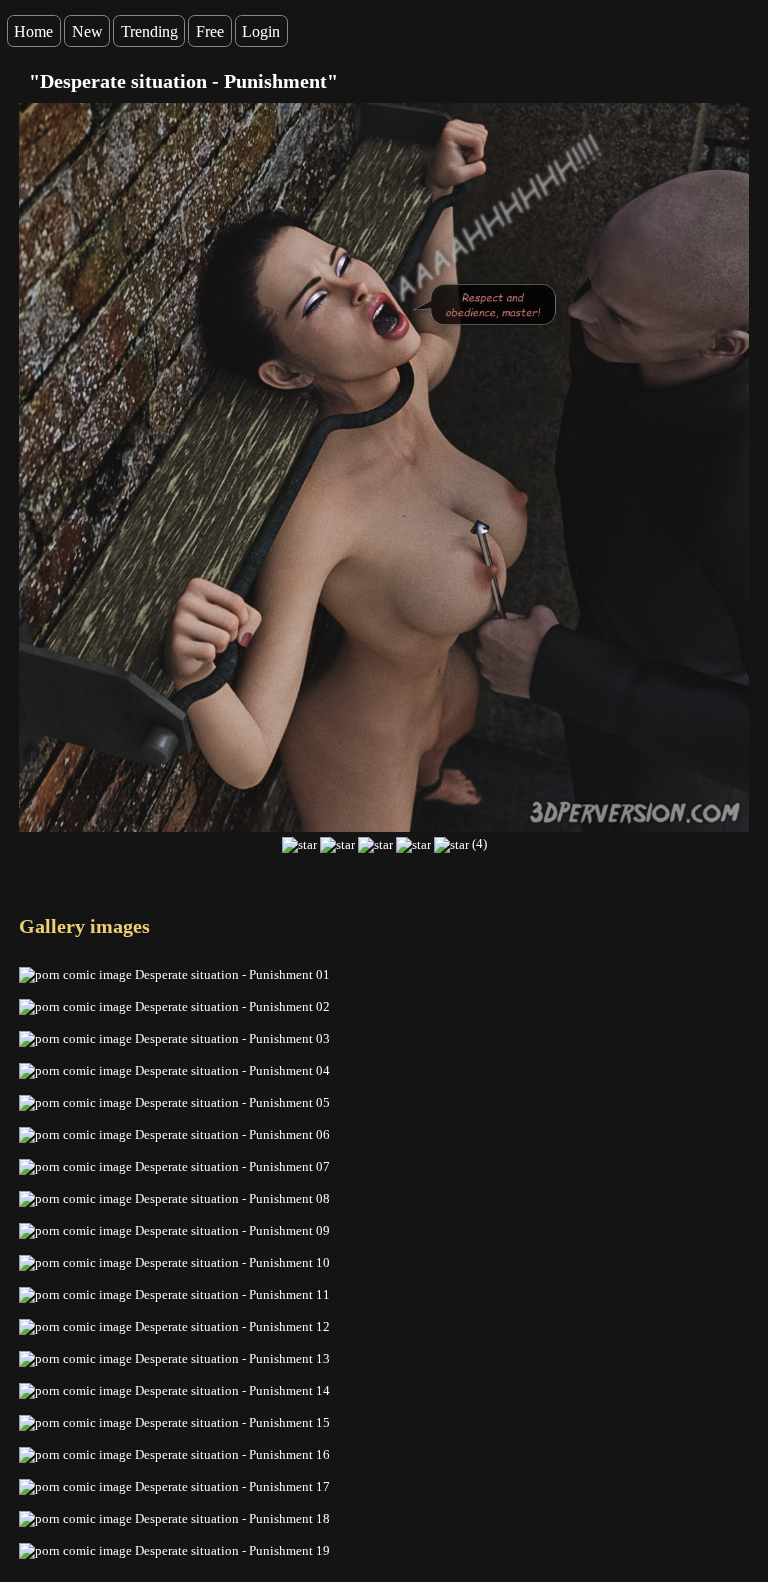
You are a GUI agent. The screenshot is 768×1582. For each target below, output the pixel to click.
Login (261, 31)
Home (33, 31)
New (87, 31)
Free (210, 31)
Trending (149, 31)
